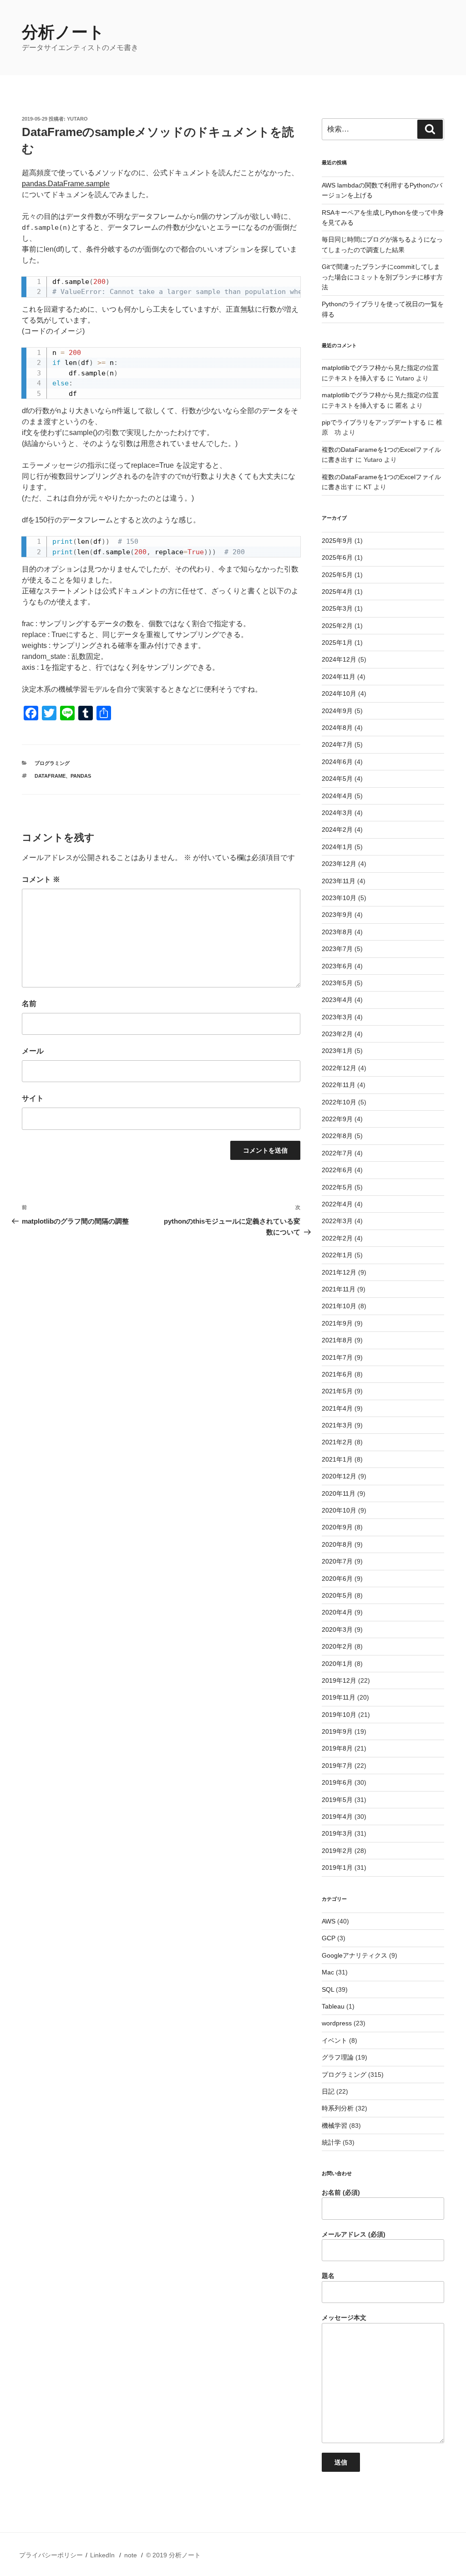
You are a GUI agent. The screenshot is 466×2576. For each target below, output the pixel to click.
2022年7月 (337, 1153)
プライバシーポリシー (51, 2555)
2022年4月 (337, 1204)
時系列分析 (338, 2108)
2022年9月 (337, 1119)
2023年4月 (337, 1000)
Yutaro (77, 119)
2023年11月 (339, 881)
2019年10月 (339, 1715)
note (131, 2555)
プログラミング (52, 763)
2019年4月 (337, 1817)
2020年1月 (337, 1664)
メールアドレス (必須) (354, 2234)
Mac (328, 1972)
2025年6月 (337, 557)
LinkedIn (102, 2555)
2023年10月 (339, 898)
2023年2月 (337, 1034)
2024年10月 (339, 693)
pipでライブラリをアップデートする (374, 422)
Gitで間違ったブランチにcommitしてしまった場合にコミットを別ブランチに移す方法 (382, 277)
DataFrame (50, 776)
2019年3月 (337, 1833)
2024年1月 (337, 847)
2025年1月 (337, 643)
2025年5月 (337, 575)
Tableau (333, 2006)
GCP (329, 1938)
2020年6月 (337, 1579)
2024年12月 (339, 659)
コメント (41, 879)
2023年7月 (337, 949)
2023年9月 (337, 915)
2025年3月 (337, 608)
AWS (329, 1921)
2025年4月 (337, 592)
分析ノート (63, 32)
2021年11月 (339, 1289)
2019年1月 (337, 1867)
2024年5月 (337, 779)
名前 (29, 1004)
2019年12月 (339, 1680)
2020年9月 (337, 1527)
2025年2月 (337, 626)
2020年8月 (337, 1544)
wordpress (337, 2023)
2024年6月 (337, 762)
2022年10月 (339, 1102)
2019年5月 (337, 1800)
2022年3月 (337, 1221)
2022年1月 (337, 1255)
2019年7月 (337, 1766)
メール (33, 1051)
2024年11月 (339, 677)
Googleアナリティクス (355, 1955)
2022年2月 (337, 1238)
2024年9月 (337, 711)
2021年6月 (337, 1374)
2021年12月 (339, 1272)
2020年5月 (337, 1595)
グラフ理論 (338, 2057)
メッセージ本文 (344, 2318)
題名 (328, 2276)
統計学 (331, 2142)
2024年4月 (337, 796)
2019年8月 (337, 1748)
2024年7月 (337, 744)
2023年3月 (337, 1017)
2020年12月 (339, 1476)
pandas (81, 776)
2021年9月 (337, 1323)
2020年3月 (337, 1630)
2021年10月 (339, 1306)
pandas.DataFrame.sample (66, 184)
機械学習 (334, 2126)
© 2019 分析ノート (173, 2555)
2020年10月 (339, 1510)
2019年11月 (339, 1697)
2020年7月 (337, 1561)
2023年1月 (337, 1051)
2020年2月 (337, 1646)
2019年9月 (337, 1731)
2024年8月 (337, 728)
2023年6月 (337, 966)
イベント (334, 2040)
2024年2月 (337, 830)
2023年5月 (337, 983)
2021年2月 (337, 1442)
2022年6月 (337, 1170)
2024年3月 (337, 813)
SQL (328, 1989)
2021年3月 (337, 1425)
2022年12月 (339, 1068)
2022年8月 (337, 1136)
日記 (328, 2091)
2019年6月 (337, 1782)
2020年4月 (337, 1612)
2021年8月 (337, 1340)
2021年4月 (337, 1408)
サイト (33, 1098)
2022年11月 (339, 1085)
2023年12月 (339, 864)
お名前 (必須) (341, 2192)
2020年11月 (339, 1493)
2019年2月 (337, 1851)
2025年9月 (337, 541)
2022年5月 (337, 1187)
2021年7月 (337, 1357)
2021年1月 (337, 1459)
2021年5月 (337, 1391)
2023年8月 (337, 932)
